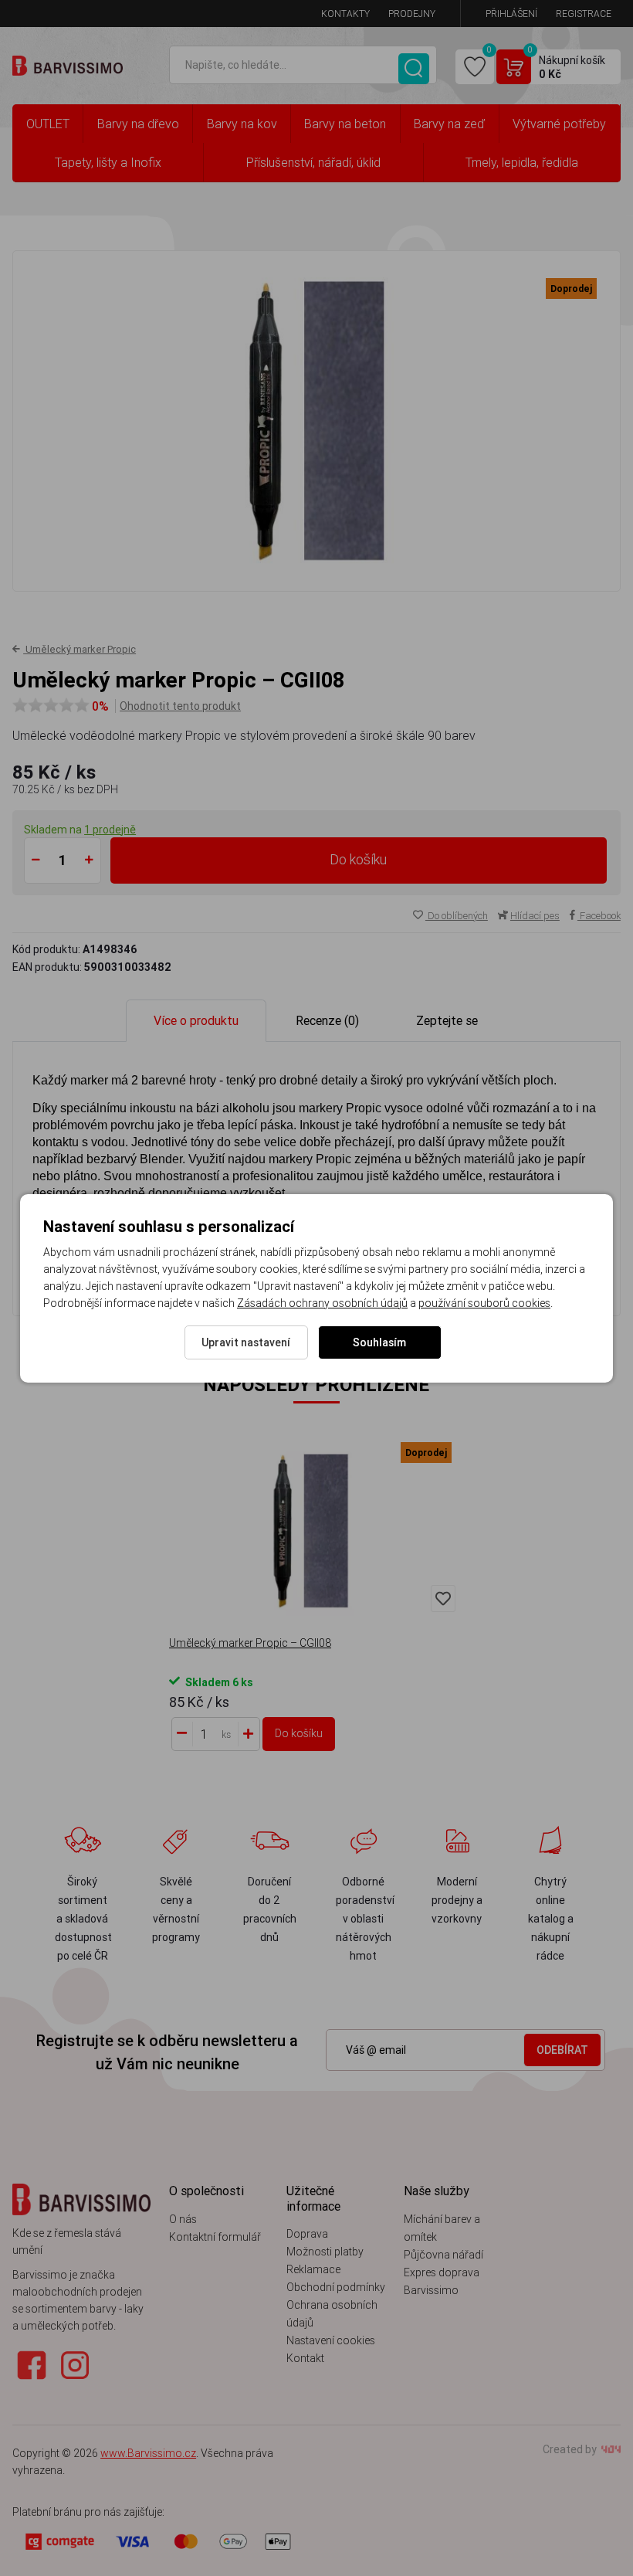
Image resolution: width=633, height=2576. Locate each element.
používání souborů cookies (484, 1303)
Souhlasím (379, 1342)
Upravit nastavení (246, 1342)
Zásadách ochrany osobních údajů (322, 1303)
